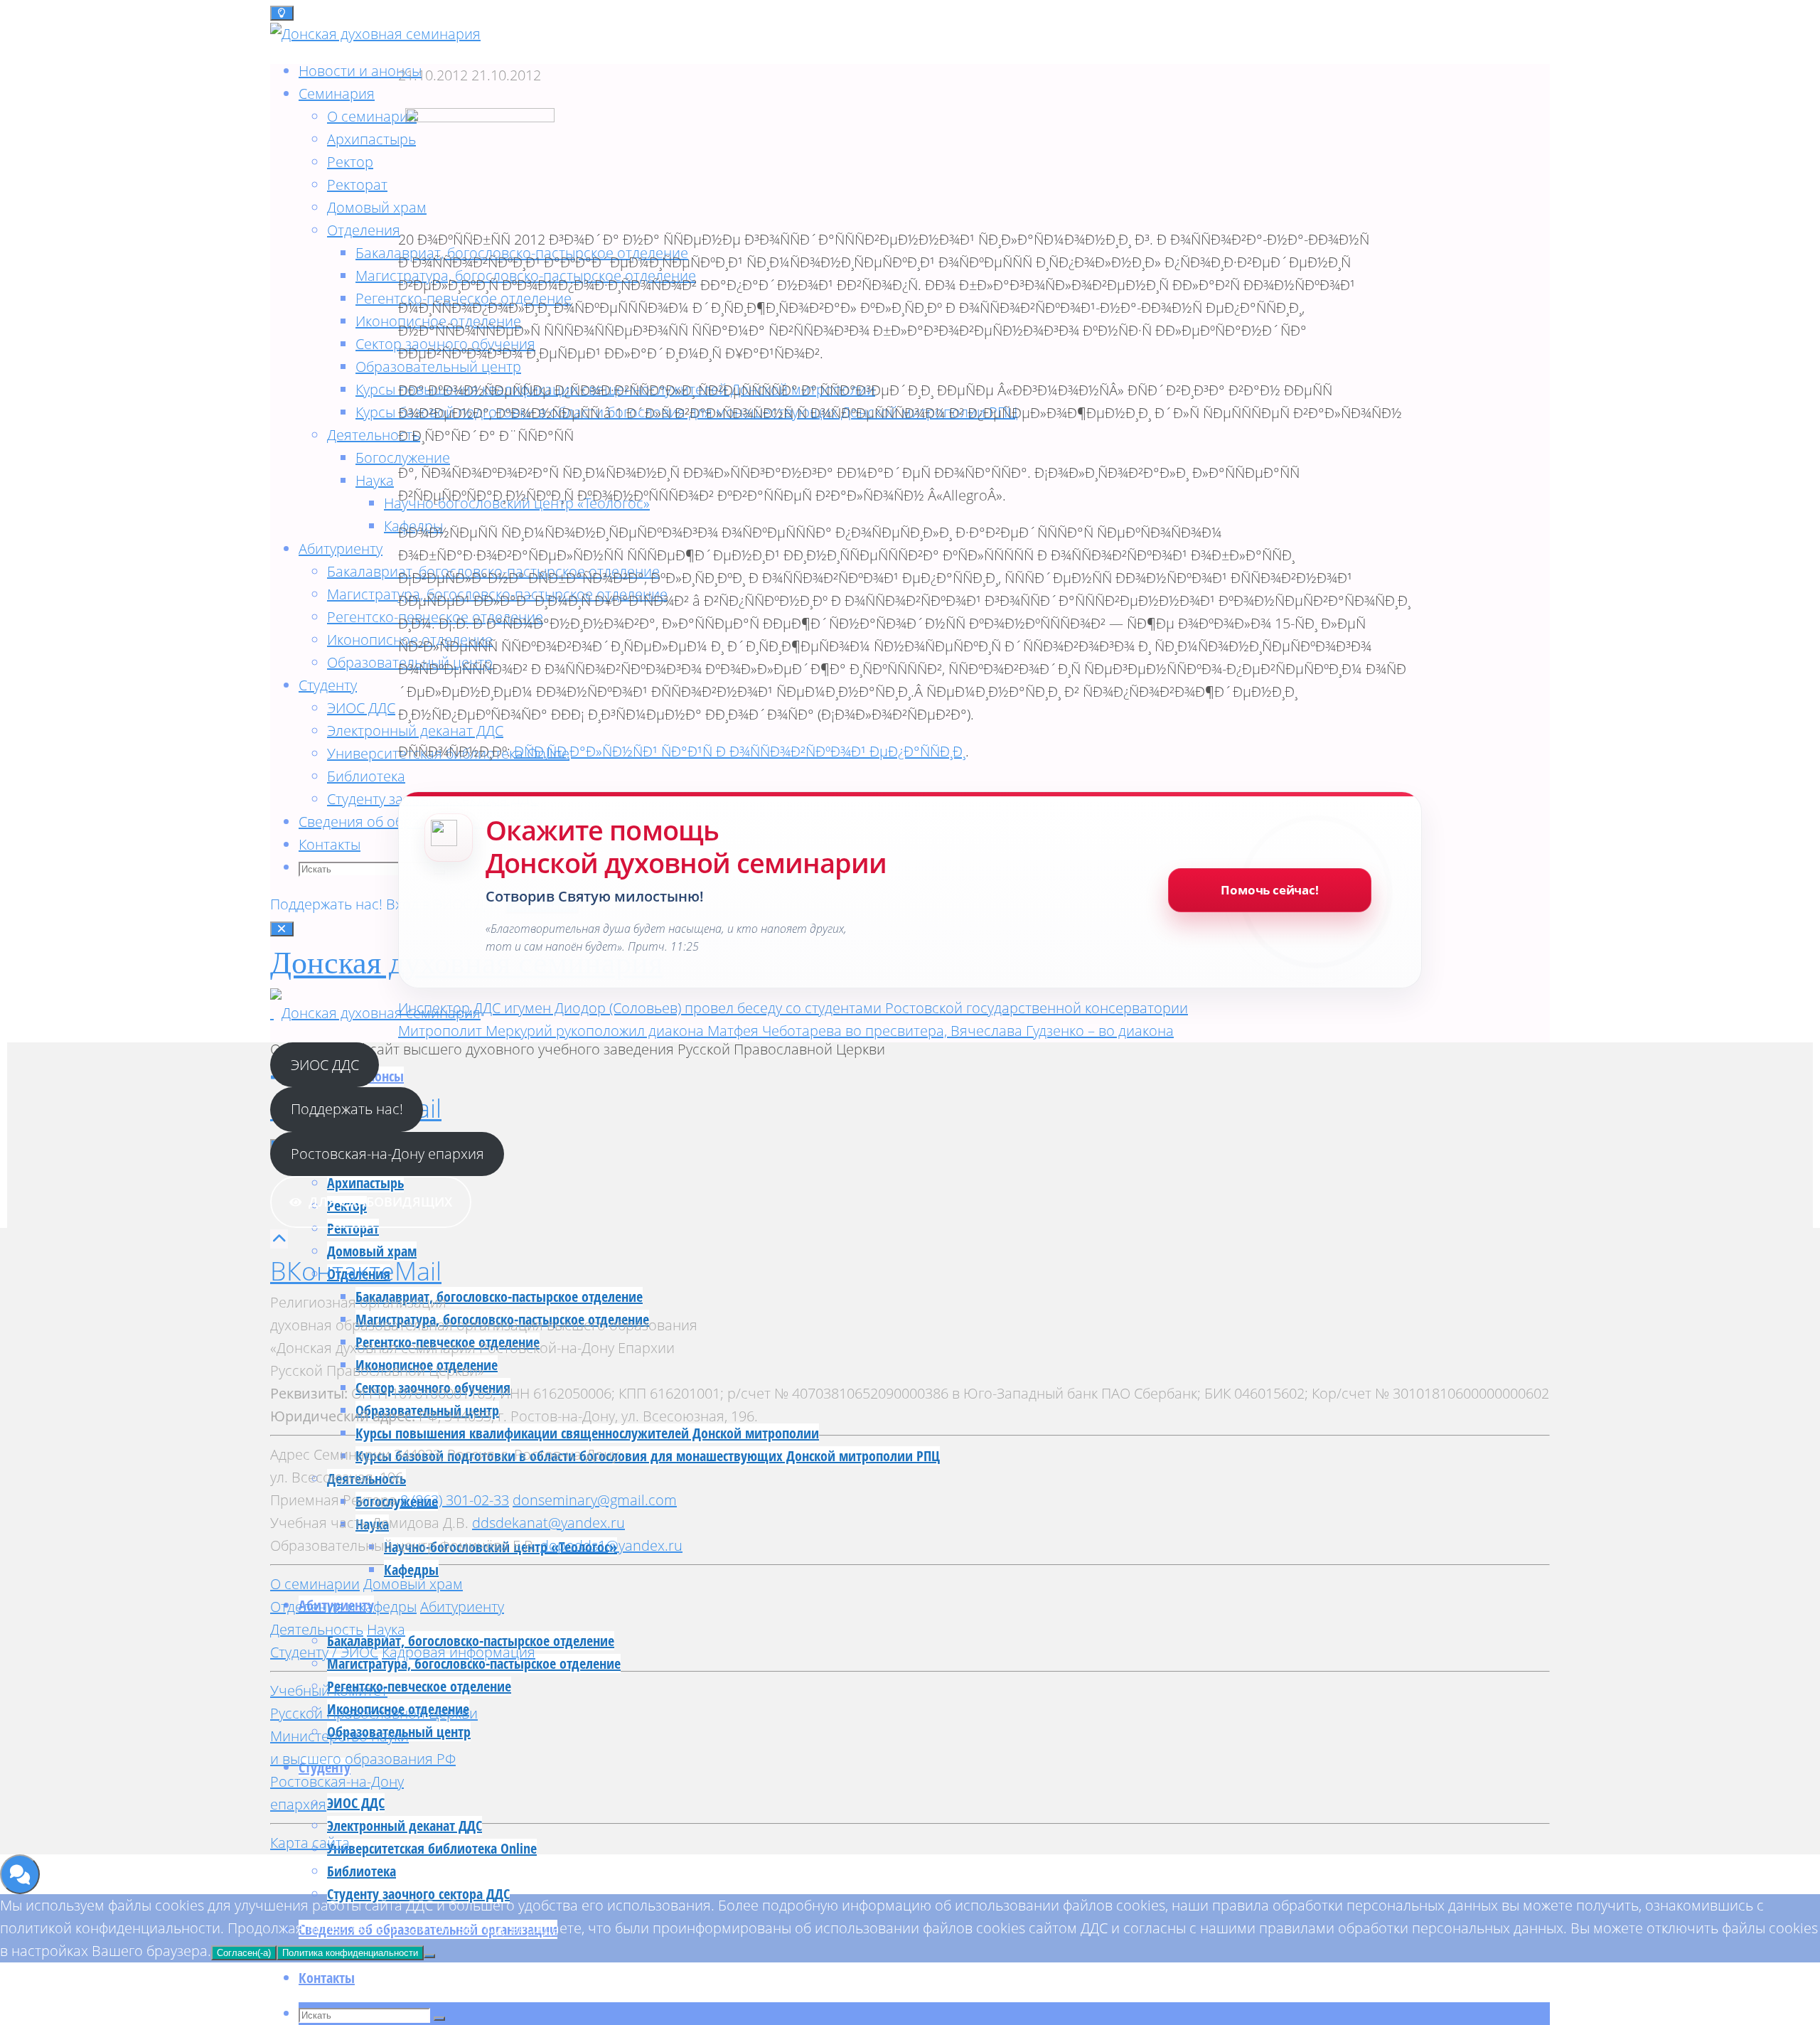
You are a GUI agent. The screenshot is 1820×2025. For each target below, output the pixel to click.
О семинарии (315, 1584)
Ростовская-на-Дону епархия (387, 1154)
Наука (386, 1629)
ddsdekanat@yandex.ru (548, 1523)
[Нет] (429, 1956)
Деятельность (317, 1629)
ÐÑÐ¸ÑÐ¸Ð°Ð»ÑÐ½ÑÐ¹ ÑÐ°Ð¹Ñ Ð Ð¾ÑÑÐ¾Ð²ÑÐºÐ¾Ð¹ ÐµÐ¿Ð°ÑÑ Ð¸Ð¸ (740, 751)
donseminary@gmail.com (595, 1500)
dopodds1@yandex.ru (611, 1545)
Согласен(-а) (244, 1953)
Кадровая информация (459, 1652)
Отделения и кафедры (343, 1607)
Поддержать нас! (328, 904)
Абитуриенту (462, 1607)
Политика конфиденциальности (350, 1953)
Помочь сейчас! (1270, 890)
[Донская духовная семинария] (375, 1013)
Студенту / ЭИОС (324, 1652)
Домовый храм (413, 1584)
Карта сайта (310, 1843)
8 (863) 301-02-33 (455, 1500)
